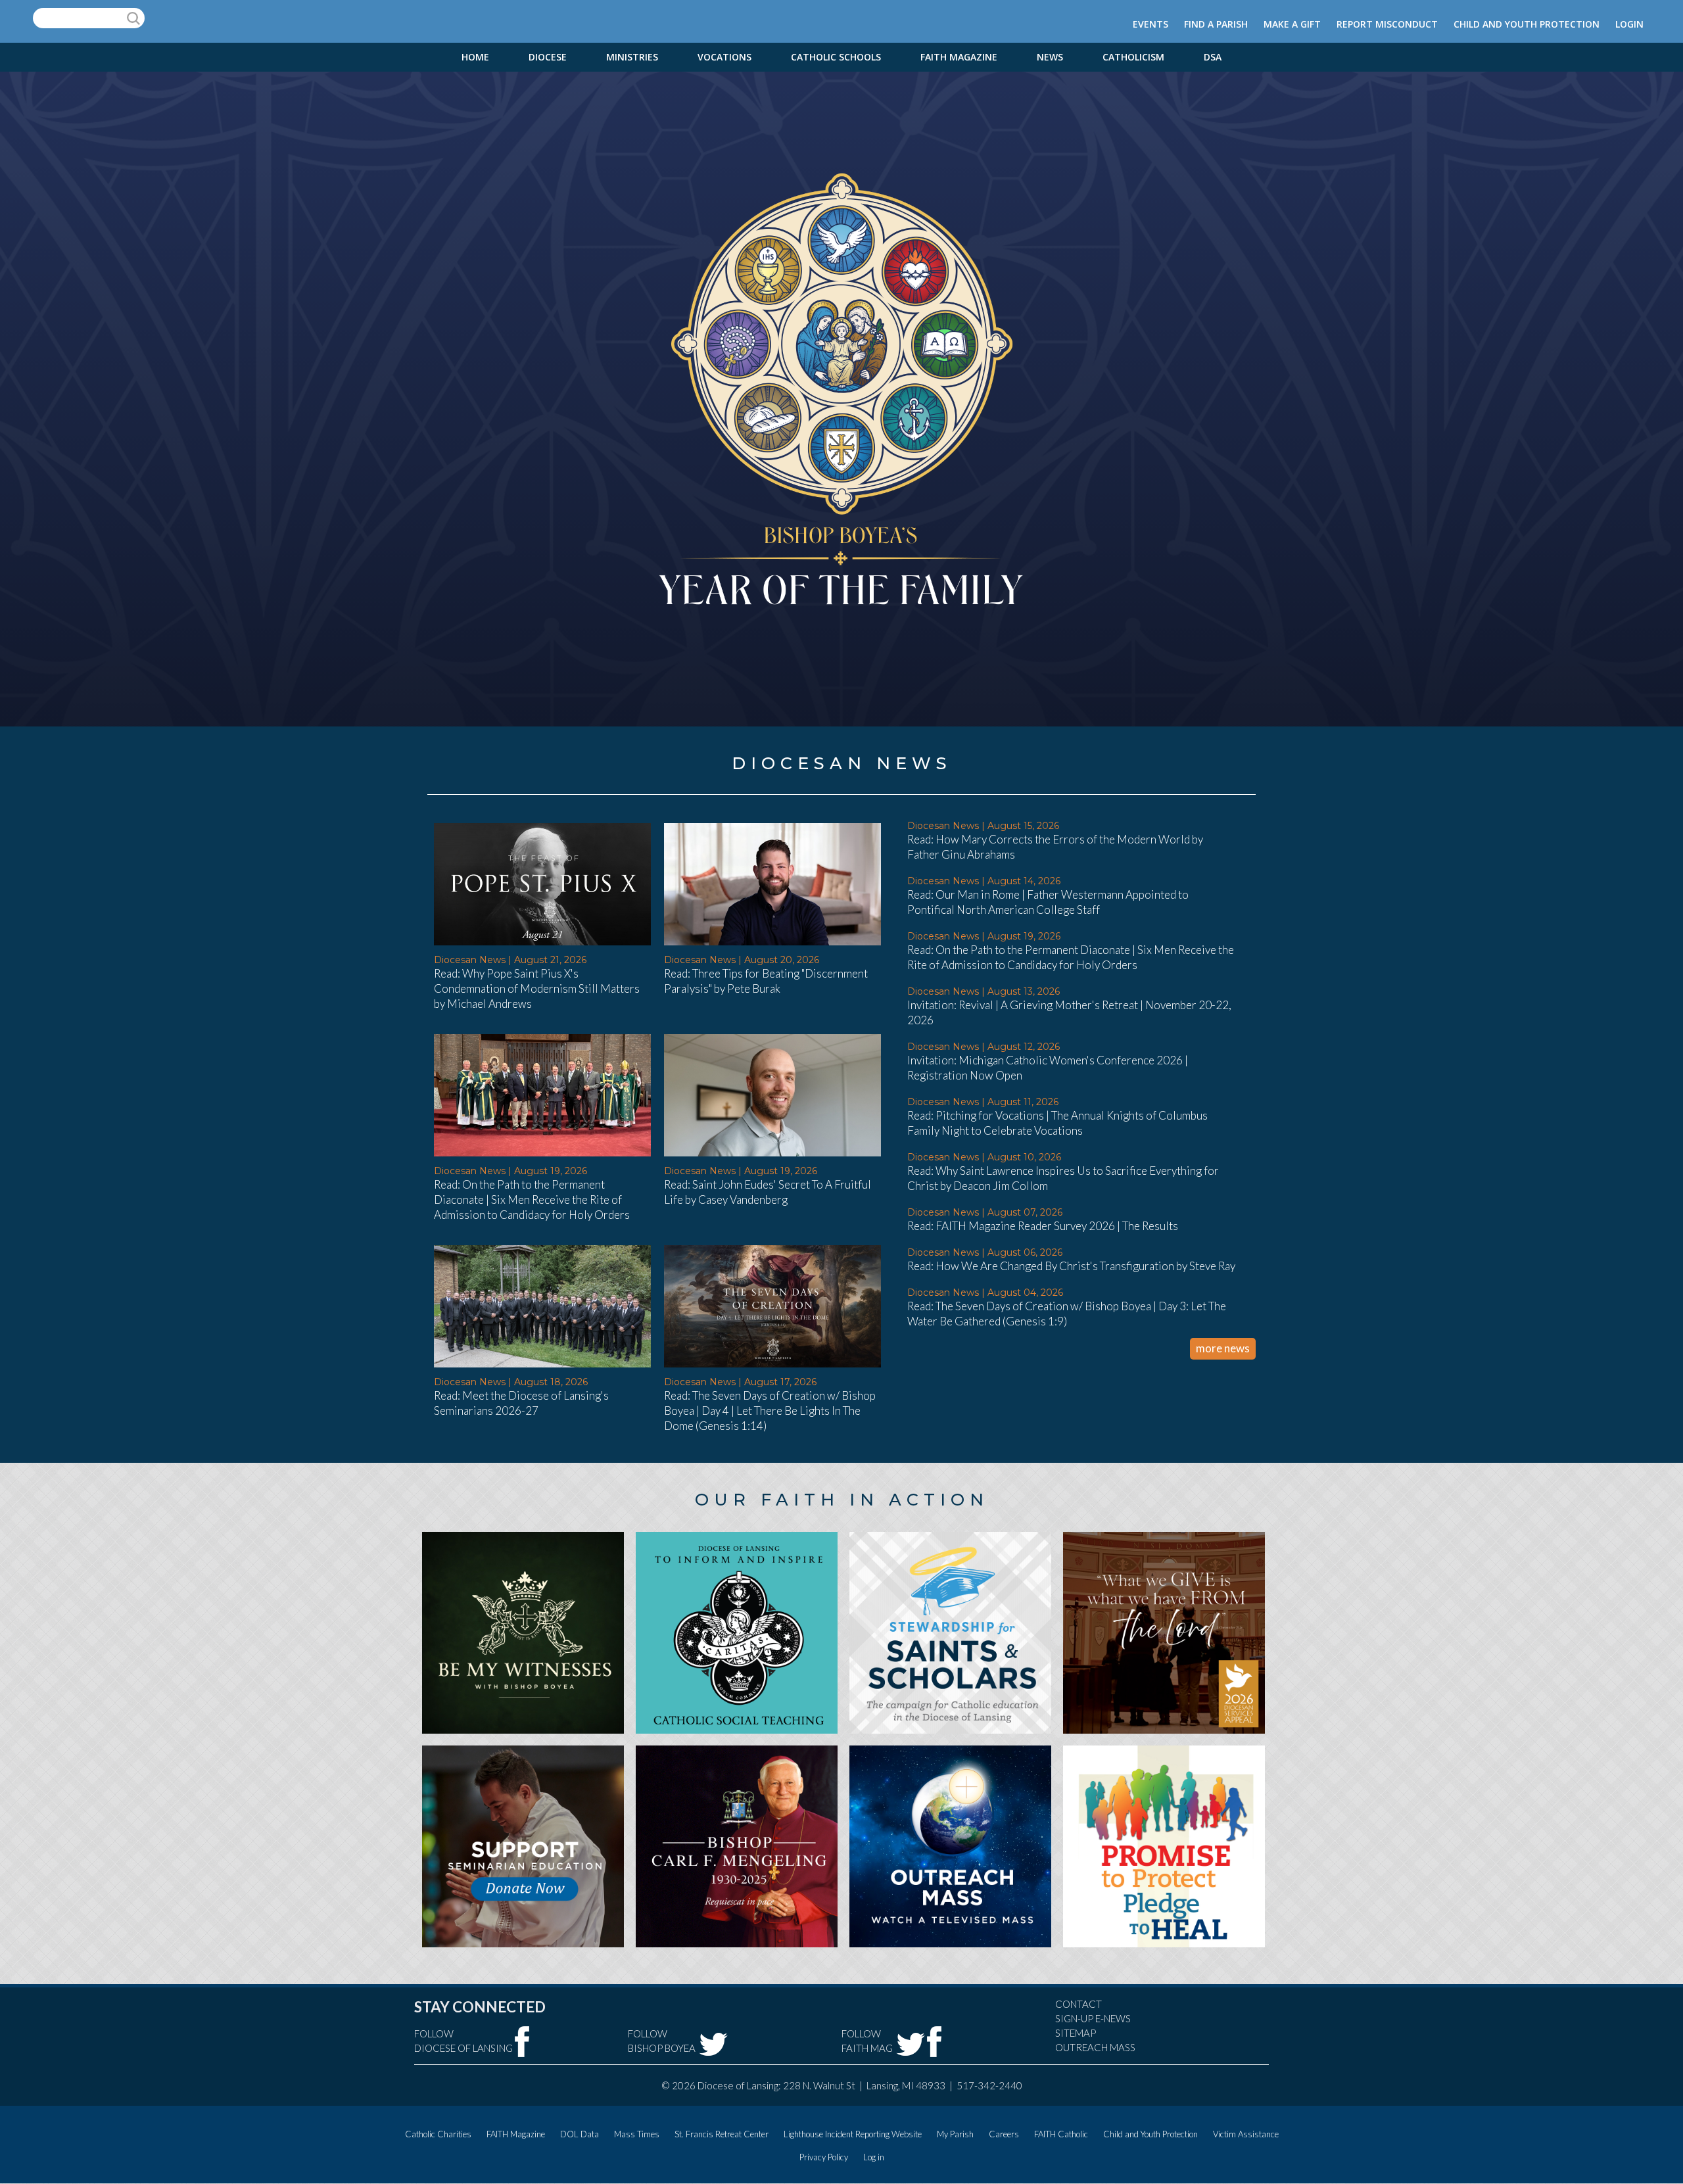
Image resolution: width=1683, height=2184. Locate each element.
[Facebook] (522, 2042)
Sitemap (1076, 2033)
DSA (1213, 57)
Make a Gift (1292, 24)
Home (475, 57)
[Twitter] (713, 2044)
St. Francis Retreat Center (722, 2134)
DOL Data (580, 2134)
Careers (1004, 2134)
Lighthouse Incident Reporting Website (853, 2134)
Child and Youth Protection (1527, 24)
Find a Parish (1216, 24)
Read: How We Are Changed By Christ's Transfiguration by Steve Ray (1071, 1266)
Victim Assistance (1246, 2134)
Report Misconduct (1387, 24)
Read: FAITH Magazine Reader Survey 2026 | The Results (1043, 1226)
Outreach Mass (1095, 2047)
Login (1629, 24)
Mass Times (637, 2134)
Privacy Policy (824, 2157)
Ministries (632, 57)
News (1050, 57)
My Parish (955, 2134)
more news (1223, 1348)
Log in (874, 2157)
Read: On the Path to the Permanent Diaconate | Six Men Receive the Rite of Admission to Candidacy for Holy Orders (532, 1199)
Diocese (548, 57)
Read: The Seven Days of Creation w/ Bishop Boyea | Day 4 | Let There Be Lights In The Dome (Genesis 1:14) (770, 1411)
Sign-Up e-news (1093, 2018)
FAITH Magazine (959, 57)
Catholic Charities (438, 2134)
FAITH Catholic (1061, 2134)
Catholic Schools (836, 57)
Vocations (724, 57)
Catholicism (1133, 57)
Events (1150, 24)
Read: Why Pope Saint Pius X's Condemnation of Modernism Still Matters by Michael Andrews (537, 988)
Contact (1079, 2004)
